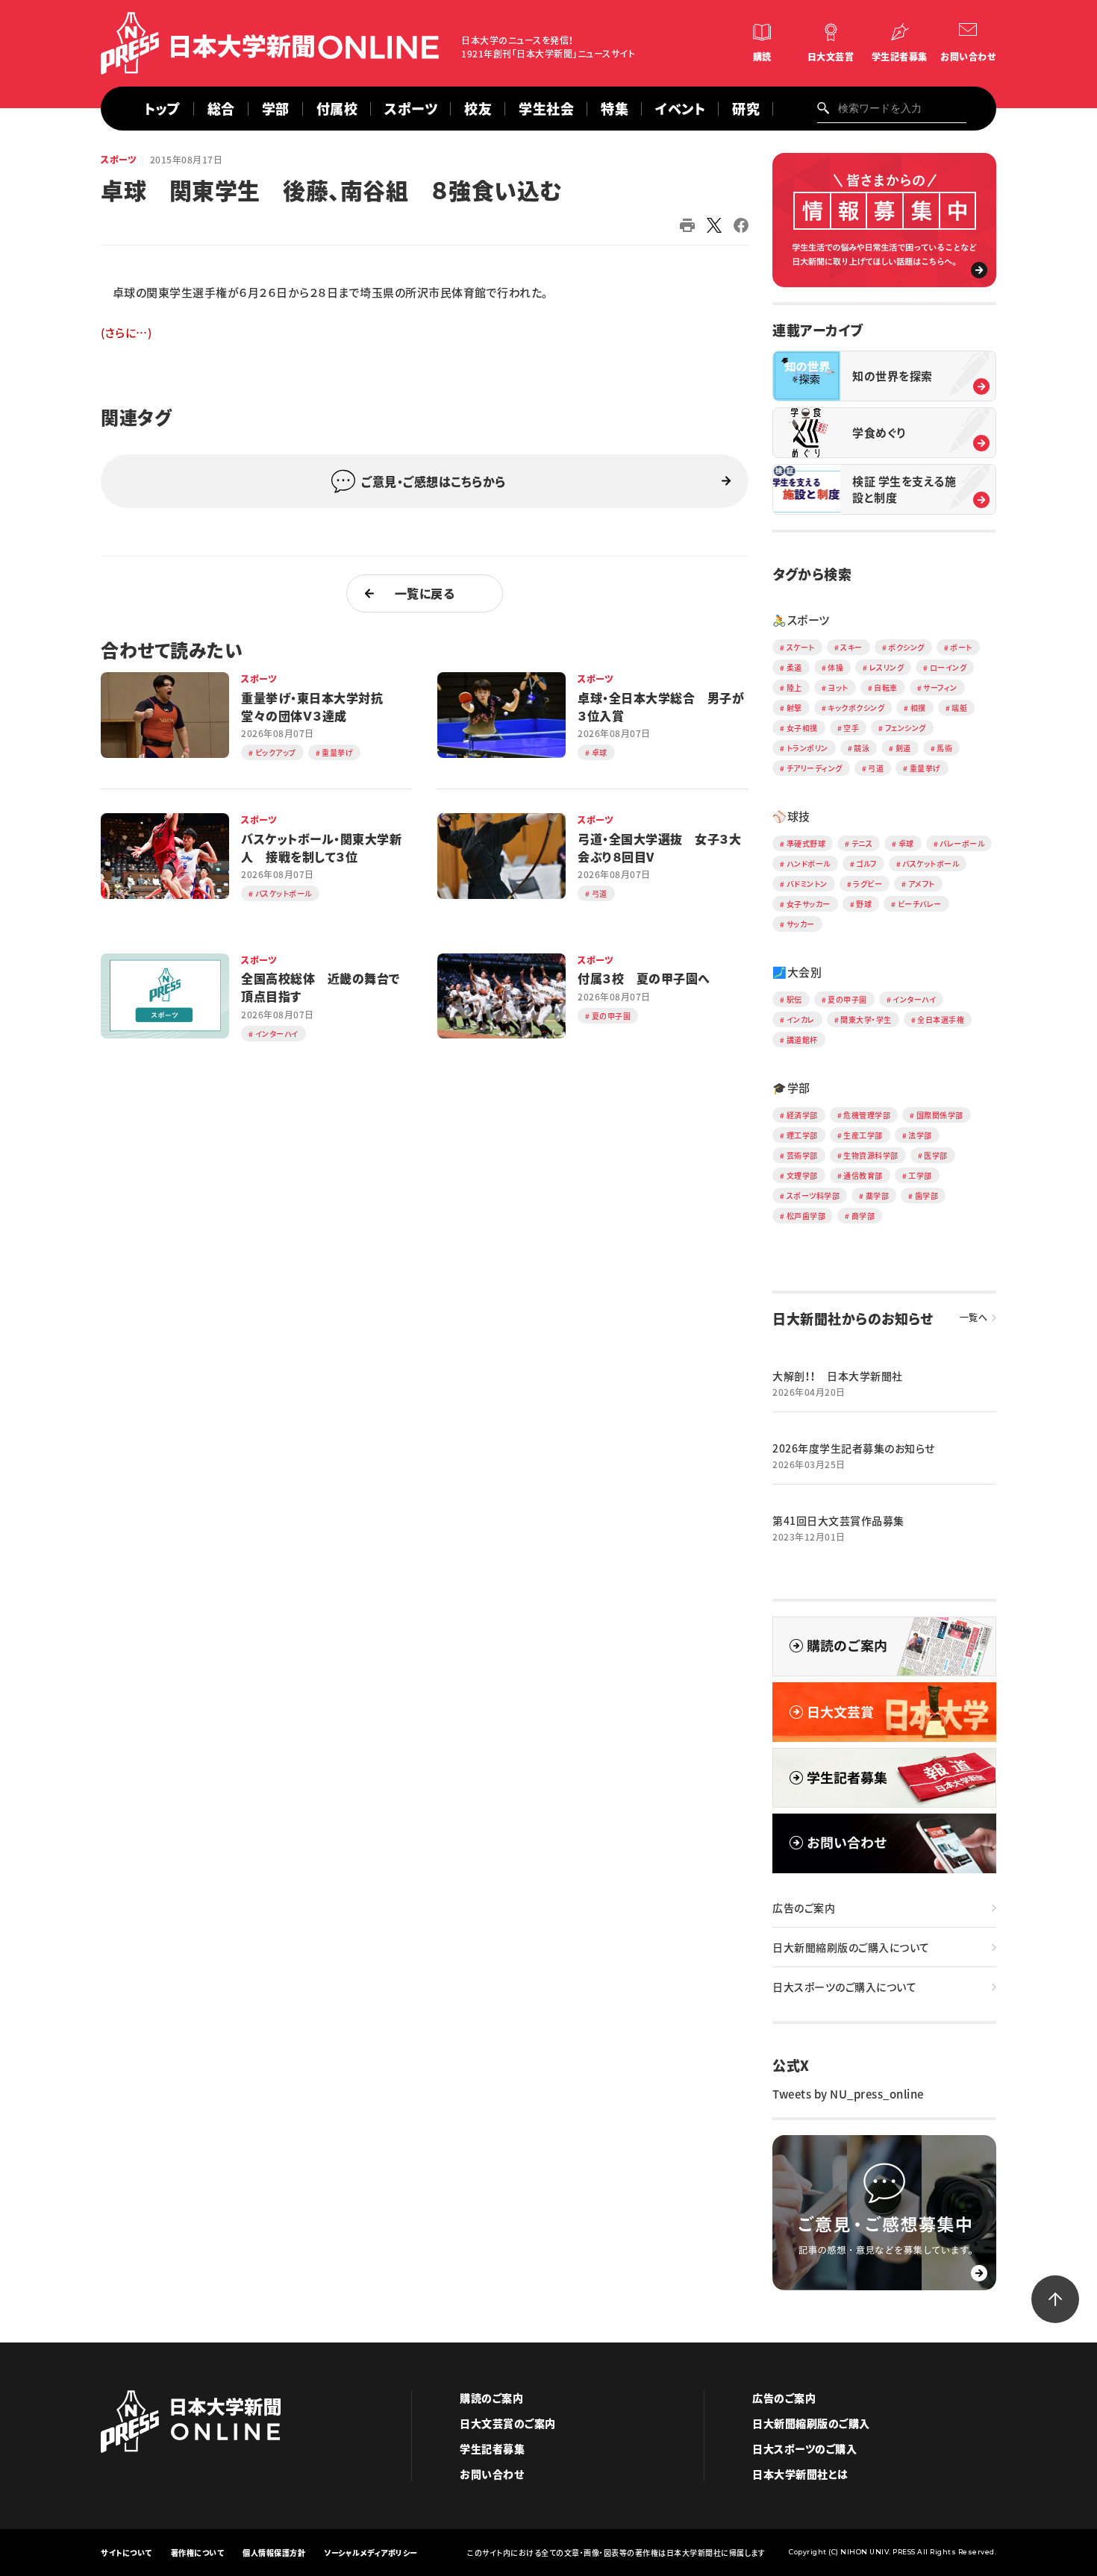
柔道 (794, 667)
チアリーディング (815, 768)
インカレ (801, 1019)
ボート (961, 647)
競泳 (862, 748)
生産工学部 (863, 1135)
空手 (851, 728)
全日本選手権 (941, 1019)
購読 (762, 57)
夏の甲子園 (847, 999)
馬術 (944, 748)
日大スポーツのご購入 (804, 2448)
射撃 (794, 708)
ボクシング (906, 647)
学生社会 (546, 109)
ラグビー (868, 884)
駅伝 (794, 999)
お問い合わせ (968, 57)
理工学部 (802, 1135)
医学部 (936, 1155)
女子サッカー (809, 904)
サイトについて (126, 2553)
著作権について (198, 2553)
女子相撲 (802, 728)
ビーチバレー (920, 904)
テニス (862, 843)
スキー (851, 647)
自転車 (886, 687)
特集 (615, 109)
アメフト (922, 884)
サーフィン (940, 687)
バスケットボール (931, 864)
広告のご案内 (804, 1908)
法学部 (920, 1135)
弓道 (876, 768)
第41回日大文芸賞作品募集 (838, 1520)
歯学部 (927, 1195)
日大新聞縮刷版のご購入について (851, 1947)
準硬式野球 (806, 843)
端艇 (959, 708)
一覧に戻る (425, 593)
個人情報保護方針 (274, 2553)
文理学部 (802, 1175)
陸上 (794, 687)
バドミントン (807, 884)
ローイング (948, 667)
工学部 (920, 1175)
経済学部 (802, 1115)
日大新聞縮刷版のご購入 (811, 2423)
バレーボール (962, 843)
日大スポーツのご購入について (844, 1987)
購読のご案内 (491, 2398)
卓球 (906, 843)
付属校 (337, 109)
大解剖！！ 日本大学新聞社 (838, 1376)
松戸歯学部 (806, 1216)
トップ (162, 109)
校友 (478, 109)
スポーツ (119, 160)
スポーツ (411, 109)
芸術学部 (802, 1155)
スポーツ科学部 (813, 1195)
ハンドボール (809, 864)
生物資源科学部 (871, 1155)
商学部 (863, 1216)
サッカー (801, 924)
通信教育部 (863, 1175)
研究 (746, 109)
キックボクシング (856, 708)
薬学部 (878, 1195)
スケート (801, 647)
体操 (835, 667)
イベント (680, 109)
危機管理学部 (867, 1115)
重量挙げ (925, 768)
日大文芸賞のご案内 (508, 2423)
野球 (864, 904)
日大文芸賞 (831, 57)
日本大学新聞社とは (800, 2474)
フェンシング (906, 728)
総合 (221, 109)
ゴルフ (866, 864)
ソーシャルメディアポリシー (371, 2553)
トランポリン (807, 748)
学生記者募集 (900, 57)
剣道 (903, 748)
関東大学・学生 (866, 1019)
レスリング (887, 667)
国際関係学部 (940, 1115)
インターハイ (914, 999)
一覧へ (974, 1317)
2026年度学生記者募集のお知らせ (854, 1448)
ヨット (838, 687)
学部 (276, 109)
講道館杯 (802, 1040)
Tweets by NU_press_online (848, 2094)
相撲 (918, 708)
